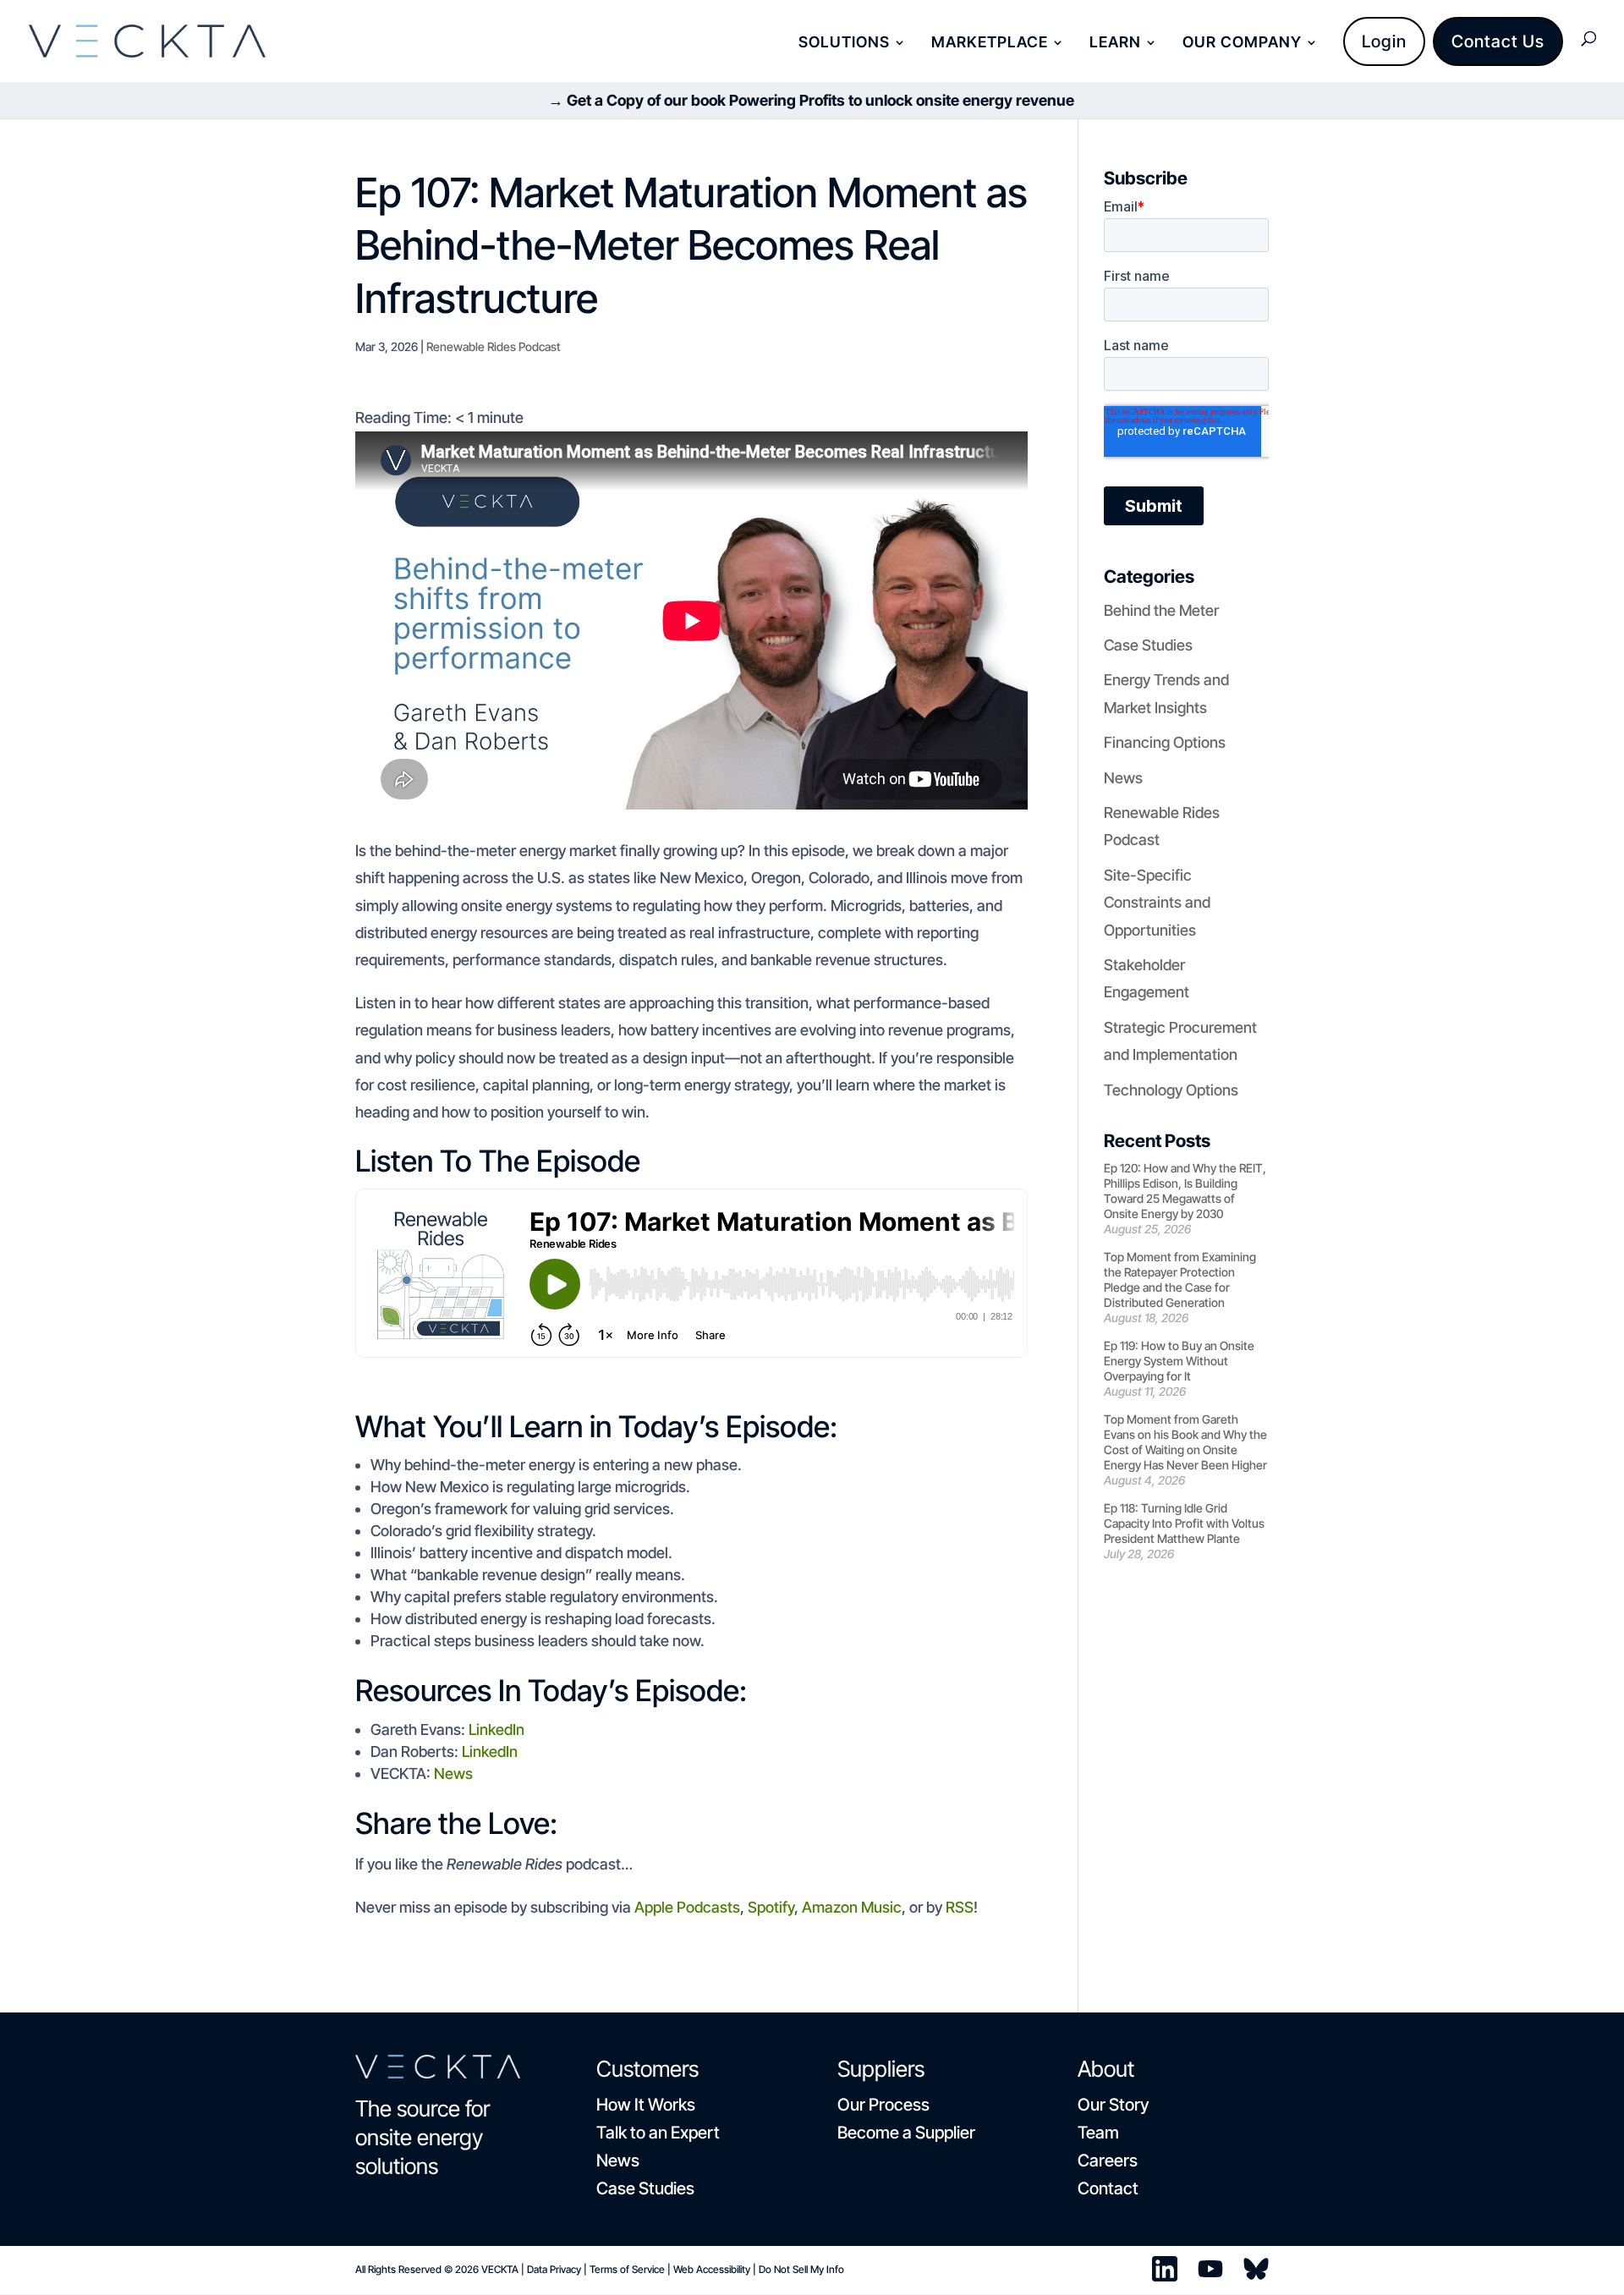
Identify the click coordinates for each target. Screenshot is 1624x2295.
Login (1384, 41)
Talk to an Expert (658, 2133)
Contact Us (1498, 41)
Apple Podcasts (687, 1907)
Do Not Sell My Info (801, 2269)
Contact (1108, 2188)
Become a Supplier (906, 2133)
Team (1098, 2133)
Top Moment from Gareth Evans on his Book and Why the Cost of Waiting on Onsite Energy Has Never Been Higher (1185, 1442)
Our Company (1242, 44)
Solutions (844, 44)
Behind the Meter (1161, 610)
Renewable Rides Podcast (494, 346)
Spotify (771, 1907)
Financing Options (1165, 742)
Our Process (883, 2105)
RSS (960, 1907)
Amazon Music (852, 1907)
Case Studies (1148, 645)
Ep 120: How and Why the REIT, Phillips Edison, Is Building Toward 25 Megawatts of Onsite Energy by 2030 (1185, 1191)
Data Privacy (554, 2269)
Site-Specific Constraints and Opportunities (1157, 903)
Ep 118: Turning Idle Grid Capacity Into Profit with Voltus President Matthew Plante (1184, 1523)
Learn (1115, 44)
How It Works (646, 2105)
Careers (1108, 2160)
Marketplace (990, 44)
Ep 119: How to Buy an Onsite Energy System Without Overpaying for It (1179, 1361)
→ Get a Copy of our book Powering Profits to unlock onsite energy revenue (811, 100)
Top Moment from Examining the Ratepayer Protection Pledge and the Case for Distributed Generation (1180, 1279)
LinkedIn (497, 1729)
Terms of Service (627, 2269)
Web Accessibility (712, 2269)
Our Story (1113, 2105)
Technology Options (1171, 1090)
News (452, 1773)
